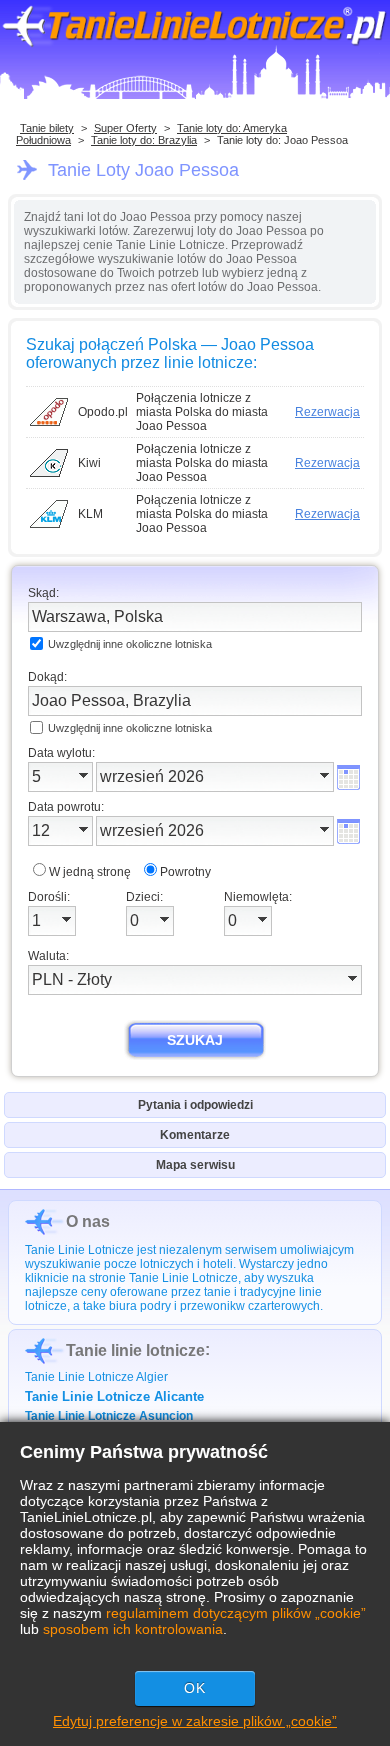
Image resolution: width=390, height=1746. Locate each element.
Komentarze (195, 1135)
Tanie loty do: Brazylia (144, 140)
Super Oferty (125, 128)
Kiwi (89, 463)
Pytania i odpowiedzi (195, 1105)
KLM (90, 514)
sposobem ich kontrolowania (133, 1629)
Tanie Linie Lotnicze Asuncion (109, 1416)
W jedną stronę (90, 872)
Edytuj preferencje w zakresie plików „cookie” (195, 1721)
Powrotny (185, 872)
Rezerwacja (327, 412)
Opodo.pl (103, 412)
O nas (88, 1221)
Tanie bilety (47, 128)
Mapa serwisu (195, 1165)
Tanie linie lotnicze (135, 1350)
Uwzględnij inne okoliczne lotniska (130, 644)
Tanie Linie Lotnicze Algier (96, 1377)
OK (195, 1688)
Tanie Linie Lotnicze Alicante (114, 1396)
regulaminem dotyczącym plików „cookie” (236, 1613)
